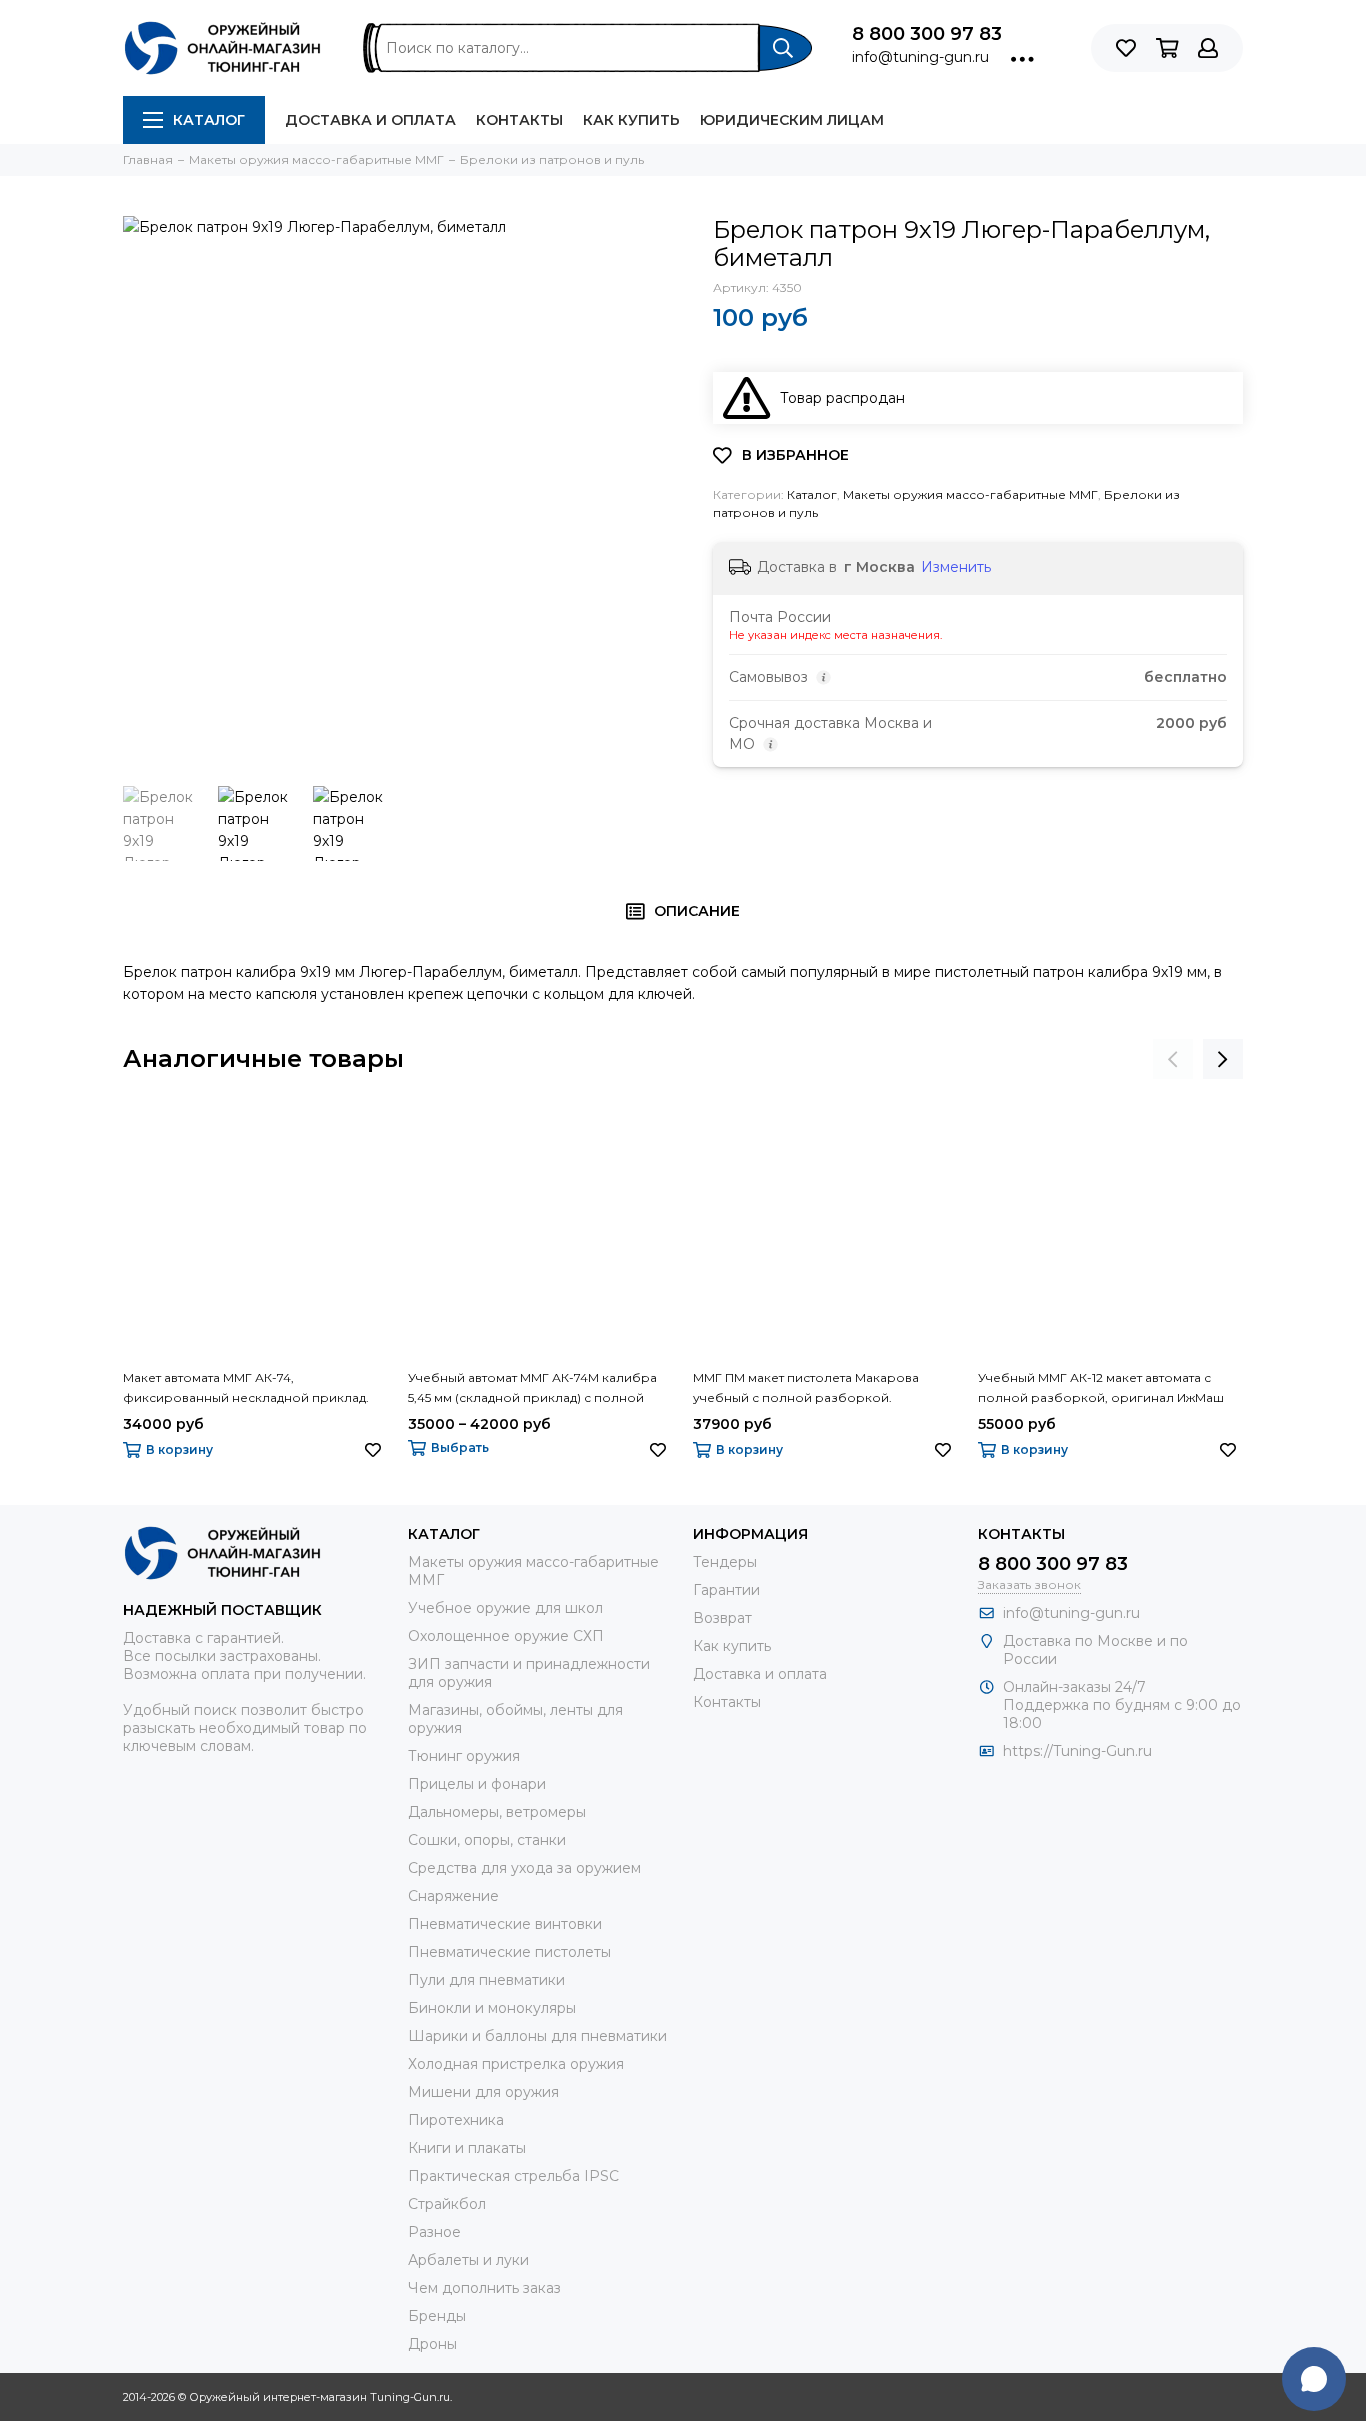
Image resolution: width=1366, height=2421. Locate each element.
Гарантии (726, 1590)
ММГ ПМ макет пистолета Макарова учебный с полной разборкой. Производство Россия (806, 1389)
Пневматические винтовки (505, 1924)
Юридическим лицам (792, 120)
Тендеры (725, 1562)
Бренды (437, 2316)
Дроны (432, 2344)
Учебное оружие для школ (505, 1608)
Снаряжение (453, 1896)
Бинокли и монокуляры (492, 2008)
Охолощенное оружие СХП (506, 1636)
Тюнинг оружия (464, 1756)
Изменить (956, 567)
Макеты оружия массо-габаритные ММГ (970, 494)
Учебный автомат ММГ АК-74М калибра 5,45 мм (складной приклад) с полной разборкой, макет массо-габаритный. (532, 1389)
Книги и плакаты (467, 2148)
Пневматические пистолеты (509, 1952)
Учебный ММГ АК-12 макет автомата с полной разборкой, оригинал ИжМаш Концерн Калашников (1101, 1389)
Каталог (209, 120)
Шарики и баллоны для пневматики (537, 2036)
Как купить (631, 120)
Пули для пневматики (486, 1980)
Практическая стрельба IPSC (513, 2176)
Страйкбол (447, 2204)
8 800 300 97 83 (927, 34)
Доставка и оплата (370, 120)
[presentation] (1173, 1059)
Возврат (722, 1618)
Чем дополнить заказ (484, 2288)
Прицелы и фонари (477, 1784)
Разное (434, 2232)
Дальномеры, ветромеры (497, 1812)
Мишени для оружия (483, 2092)
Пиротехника (456, 2120)
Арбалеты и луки (468, 2260)
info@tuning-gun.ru (920, 57)
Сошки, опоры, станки (487, 1840)
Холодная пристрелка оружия (516, 2064)
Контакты (519, 120)
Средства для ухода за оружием (524, 1868)
